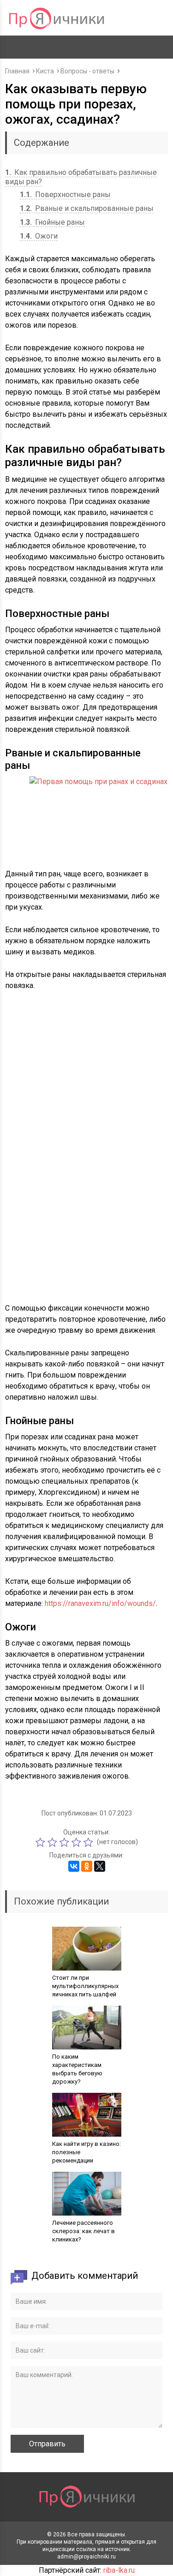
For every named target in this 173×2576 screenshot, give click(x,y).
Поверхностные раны (65, 195)
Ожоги (39, 236)
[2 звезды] (54, 1842)
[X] (100, 1866)
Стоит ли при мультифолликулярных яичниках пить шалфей (85, 1986)
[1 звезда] (42, 1842)
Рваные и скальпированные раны (87, 208)
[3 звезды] (66, 1842)
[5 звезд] (89, 1842)
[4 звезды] (78, 1842)
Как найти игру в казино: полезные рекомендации (86, 2152)
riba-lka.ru (119, 2570)
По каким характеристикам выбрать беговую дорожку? (77, 2069)
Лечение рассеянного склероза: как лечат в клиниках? (84, 2231)
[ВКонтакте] (74, 1866)
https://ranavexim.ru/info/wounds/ (100, 1603)
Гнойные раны (52, 222)
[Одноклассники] (87, 1866)
